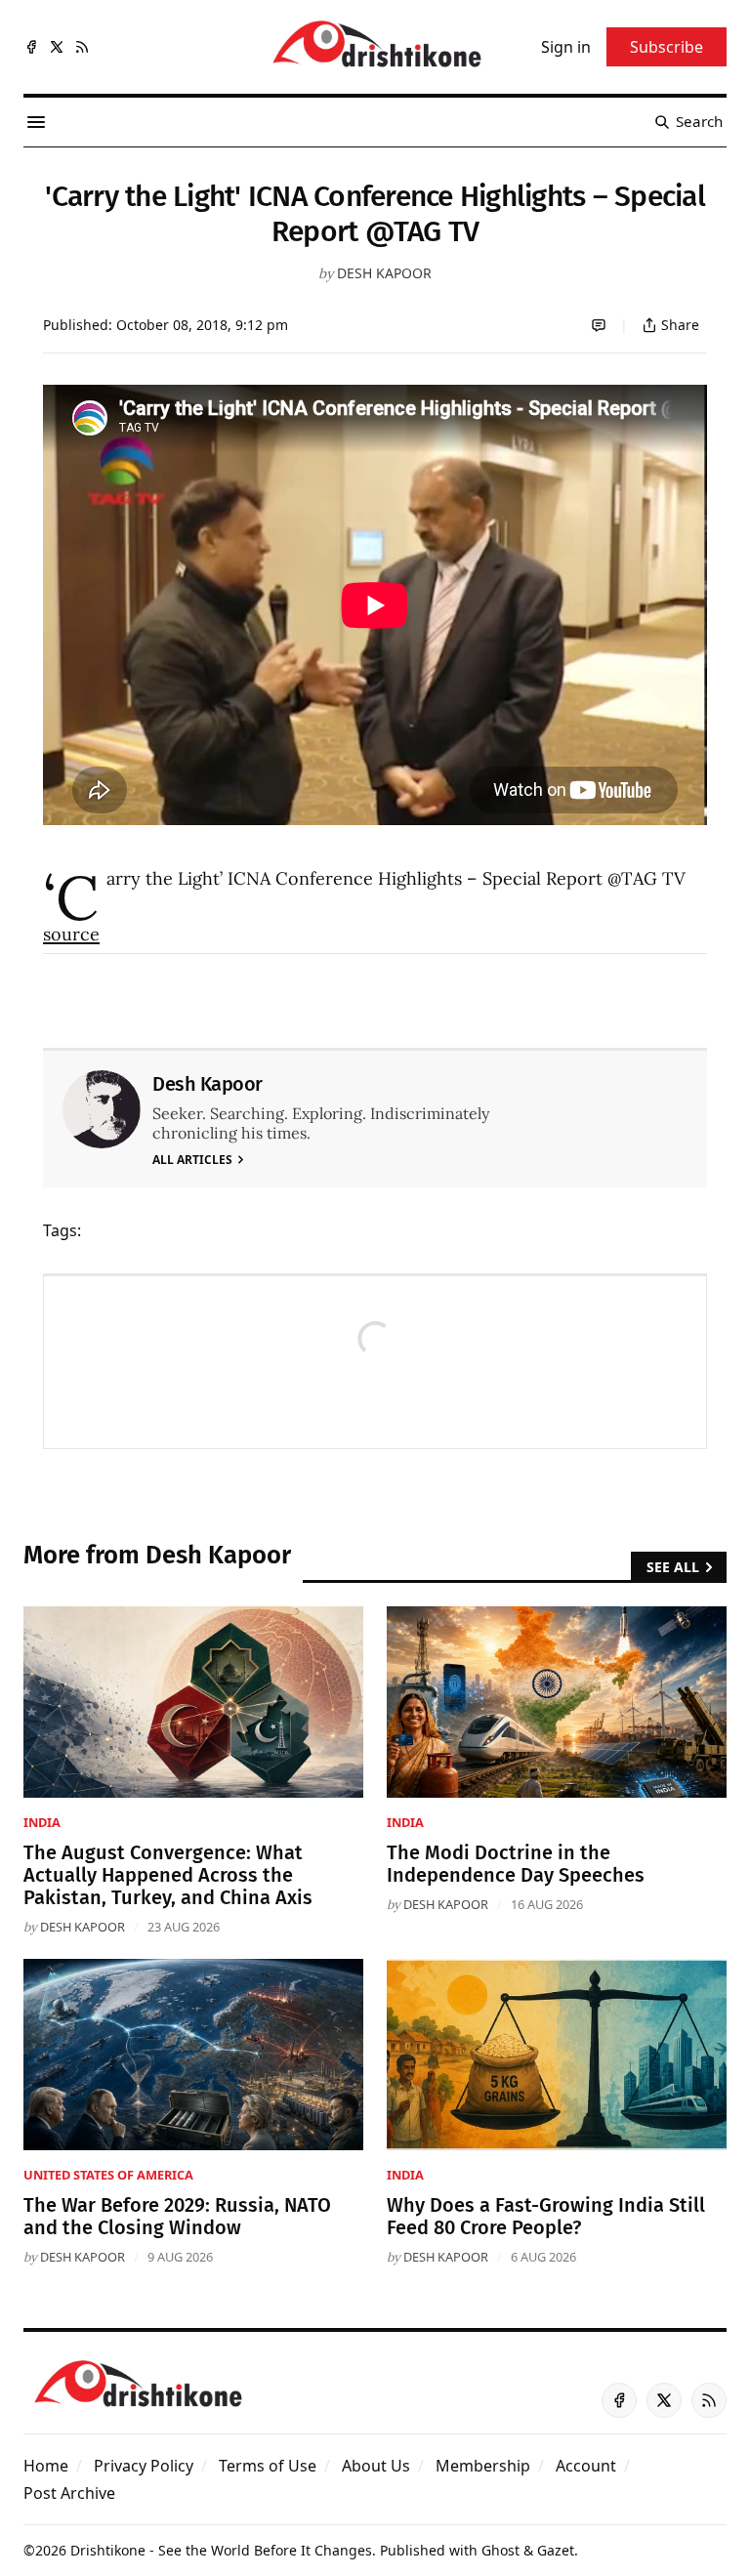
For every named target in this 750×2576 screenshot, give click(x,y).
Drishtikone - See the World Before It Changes (221, 2550)
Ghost (500, 2550)
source (71, 934)
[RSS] (82, 47)
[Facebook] (31, 47)
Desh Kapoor (384, 273)
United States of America (108, 2175)
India (42, 1822)
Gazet (556, 2550)
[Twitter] (57, 47)
